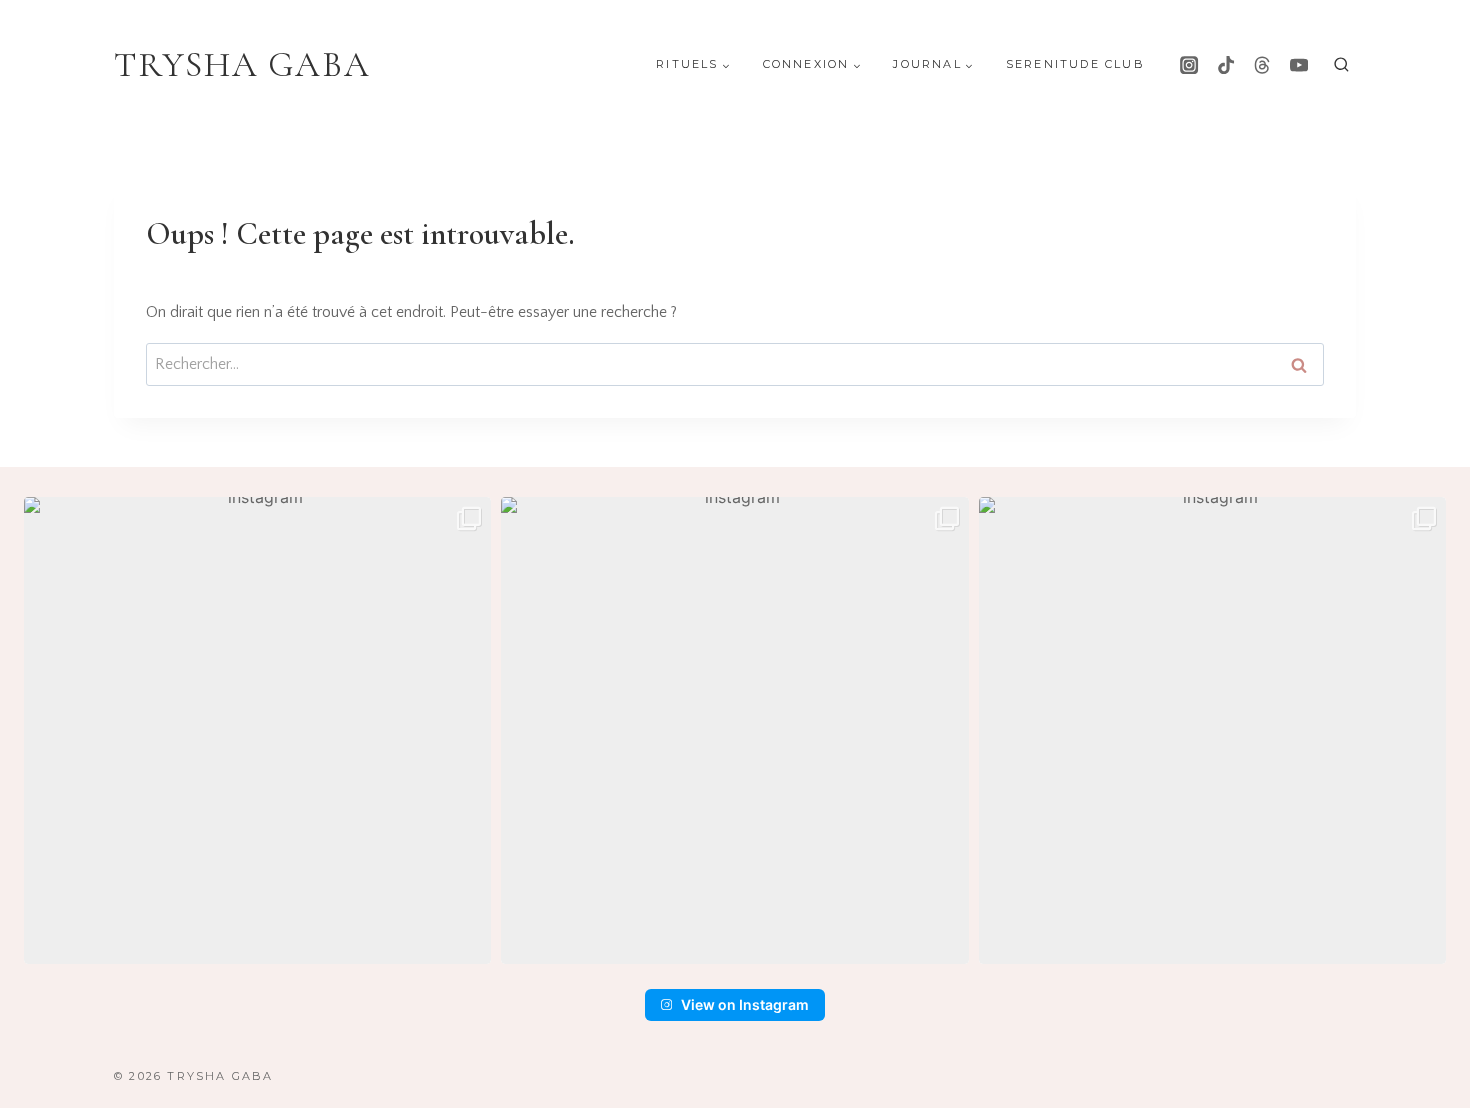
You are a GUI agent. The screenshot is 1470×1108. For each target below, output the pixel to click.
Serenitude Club (1075, 64)
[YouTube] (1299, 65)
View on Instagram (745, 1004)
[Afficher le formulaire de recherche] (1341, 65)
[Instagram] (1189, 65)
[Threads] (1262, 65)
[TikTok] (1226, 65)
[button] (257, 730)
